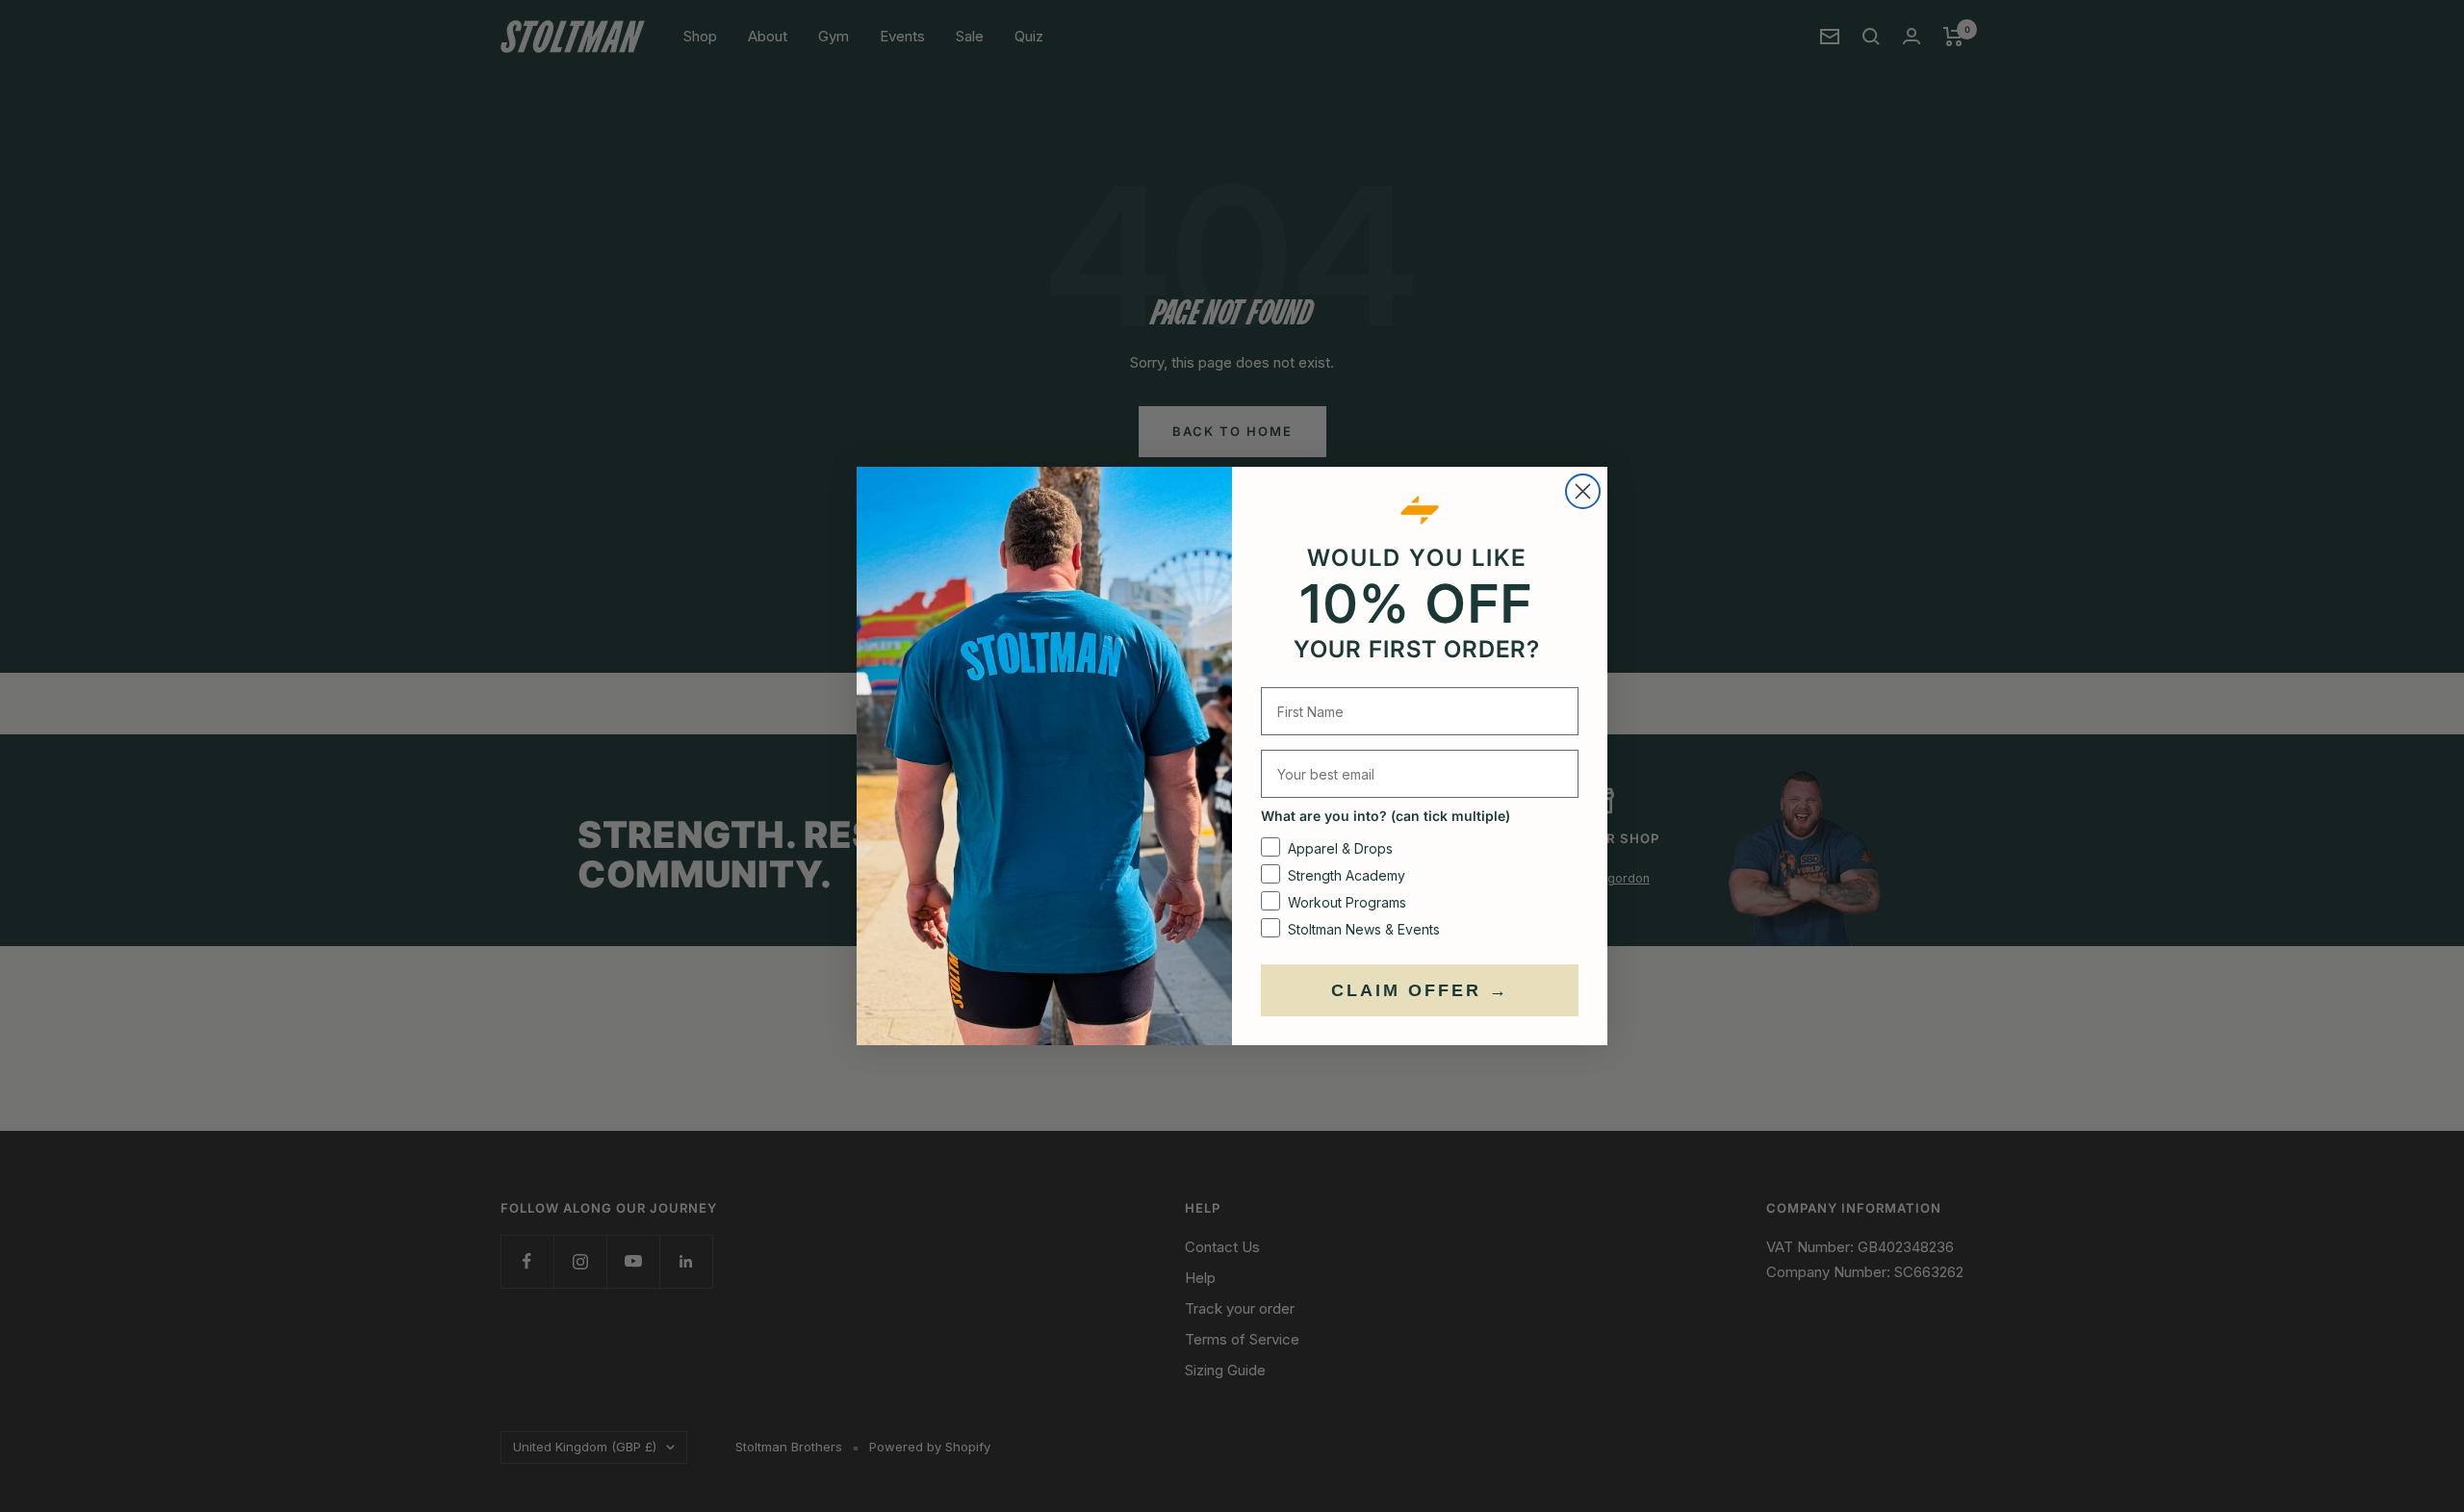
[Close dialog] (1583, 491)
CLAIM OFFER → (1420, 990)
